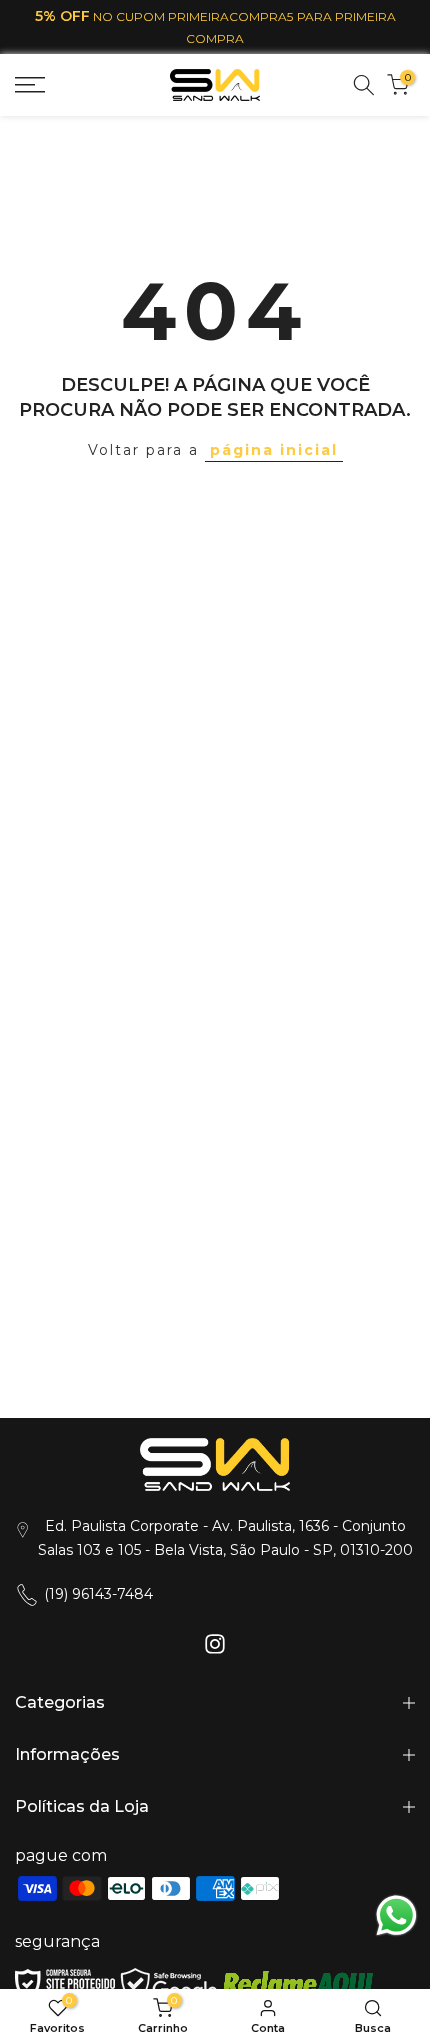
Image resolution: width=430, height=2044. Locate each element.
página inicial (274, 450)
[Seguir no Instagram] (215, 1644)
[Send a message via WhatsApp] (396, 1915)
